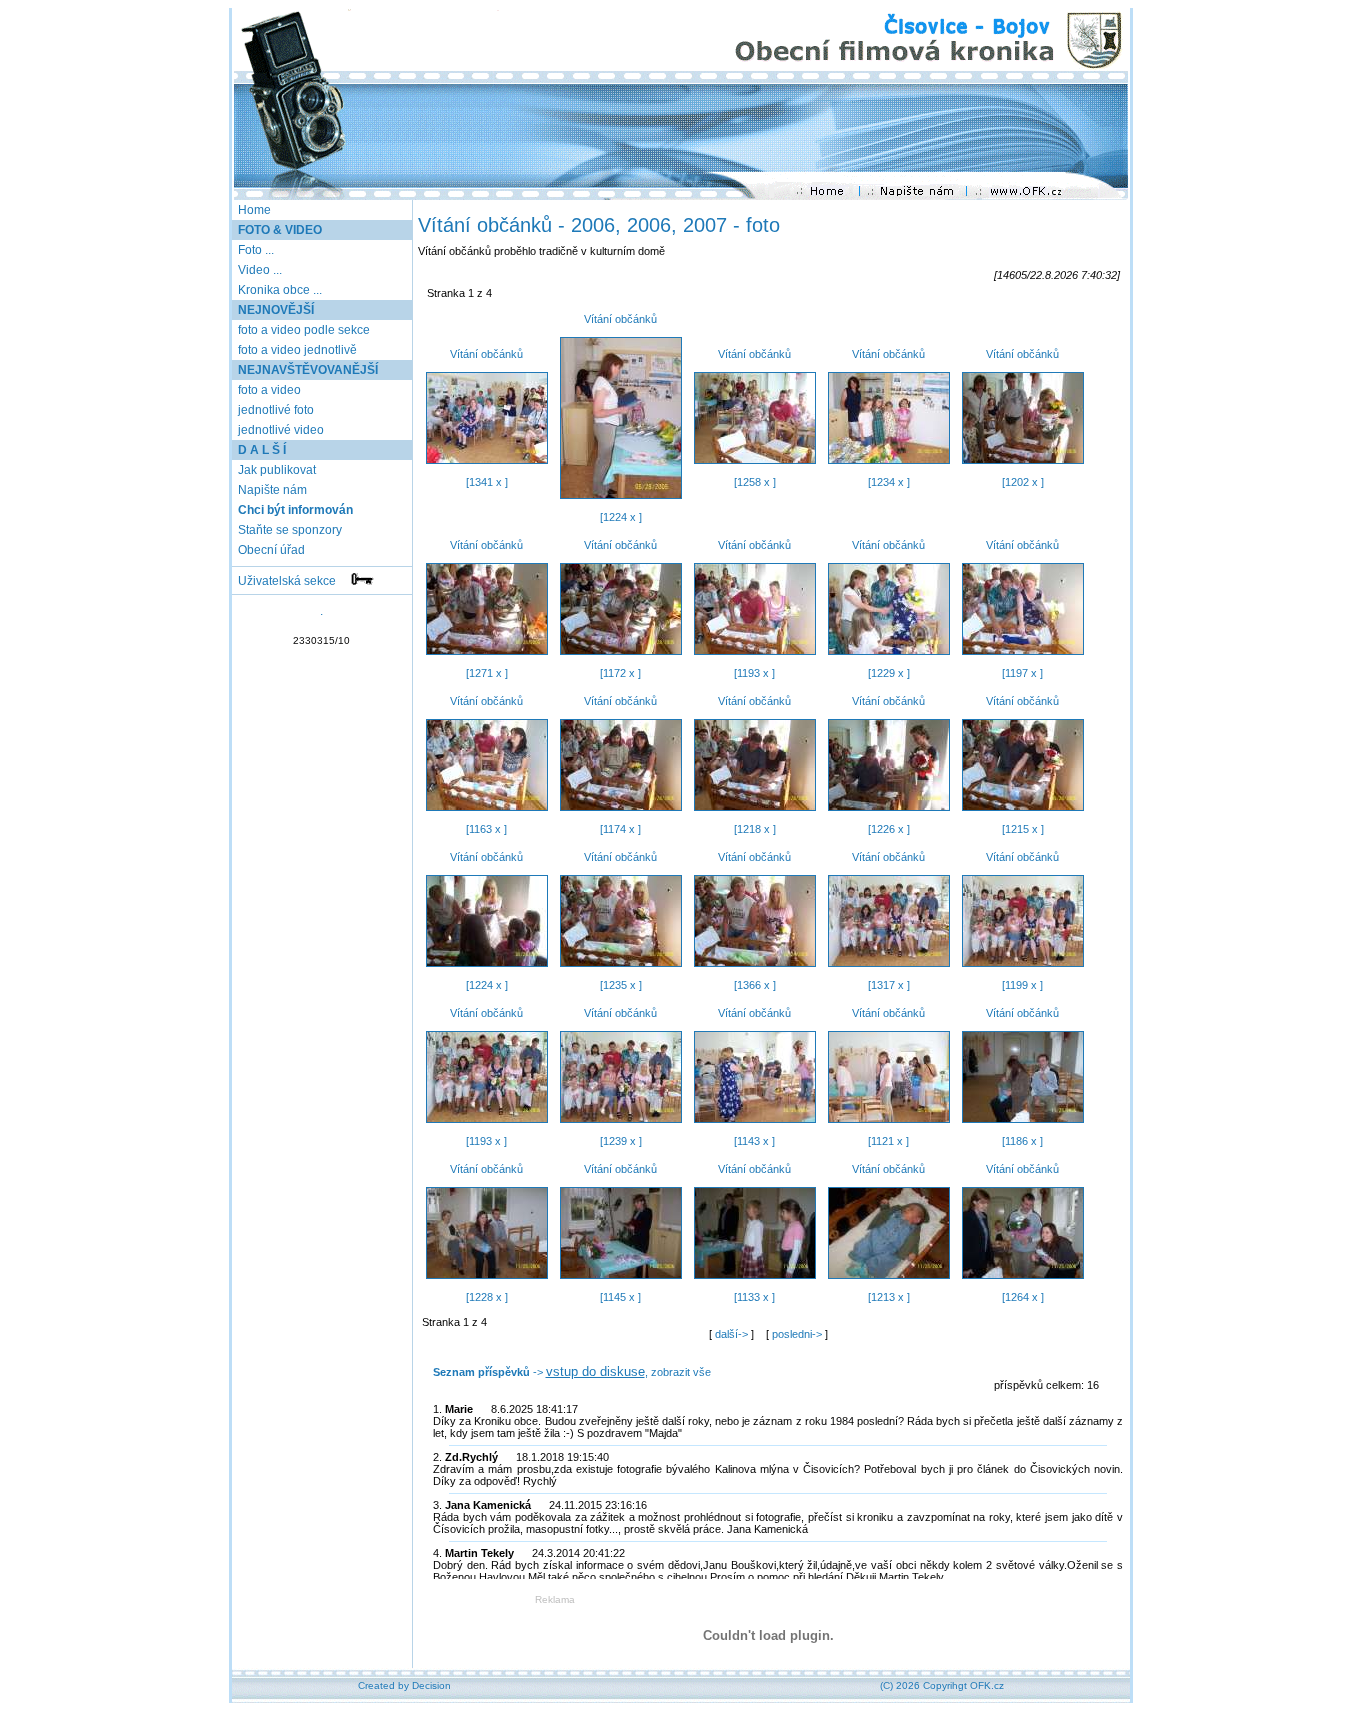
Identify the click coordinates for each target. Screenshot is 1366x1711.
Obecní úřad (270, 550)
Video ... (260, 270)
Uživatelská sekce (293, 581)
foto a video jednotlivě (296, 350)
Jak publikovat (275, 470)
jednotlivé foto (274, 410)
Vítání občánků (486, 354)
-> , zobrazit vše (572, 1372)
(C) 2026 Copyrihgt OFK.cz (942, 1685)
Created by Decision (404, 1685)
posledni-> (798, 1334)
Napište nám (271, 490)
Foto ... (256, 250)
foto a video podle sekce (302, 330)
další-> (733, 1334)
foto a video (268, 390)
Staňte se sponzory (288, 530)
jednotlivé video (279, 430)
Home (254, 210)
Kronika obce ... (280, 290)
